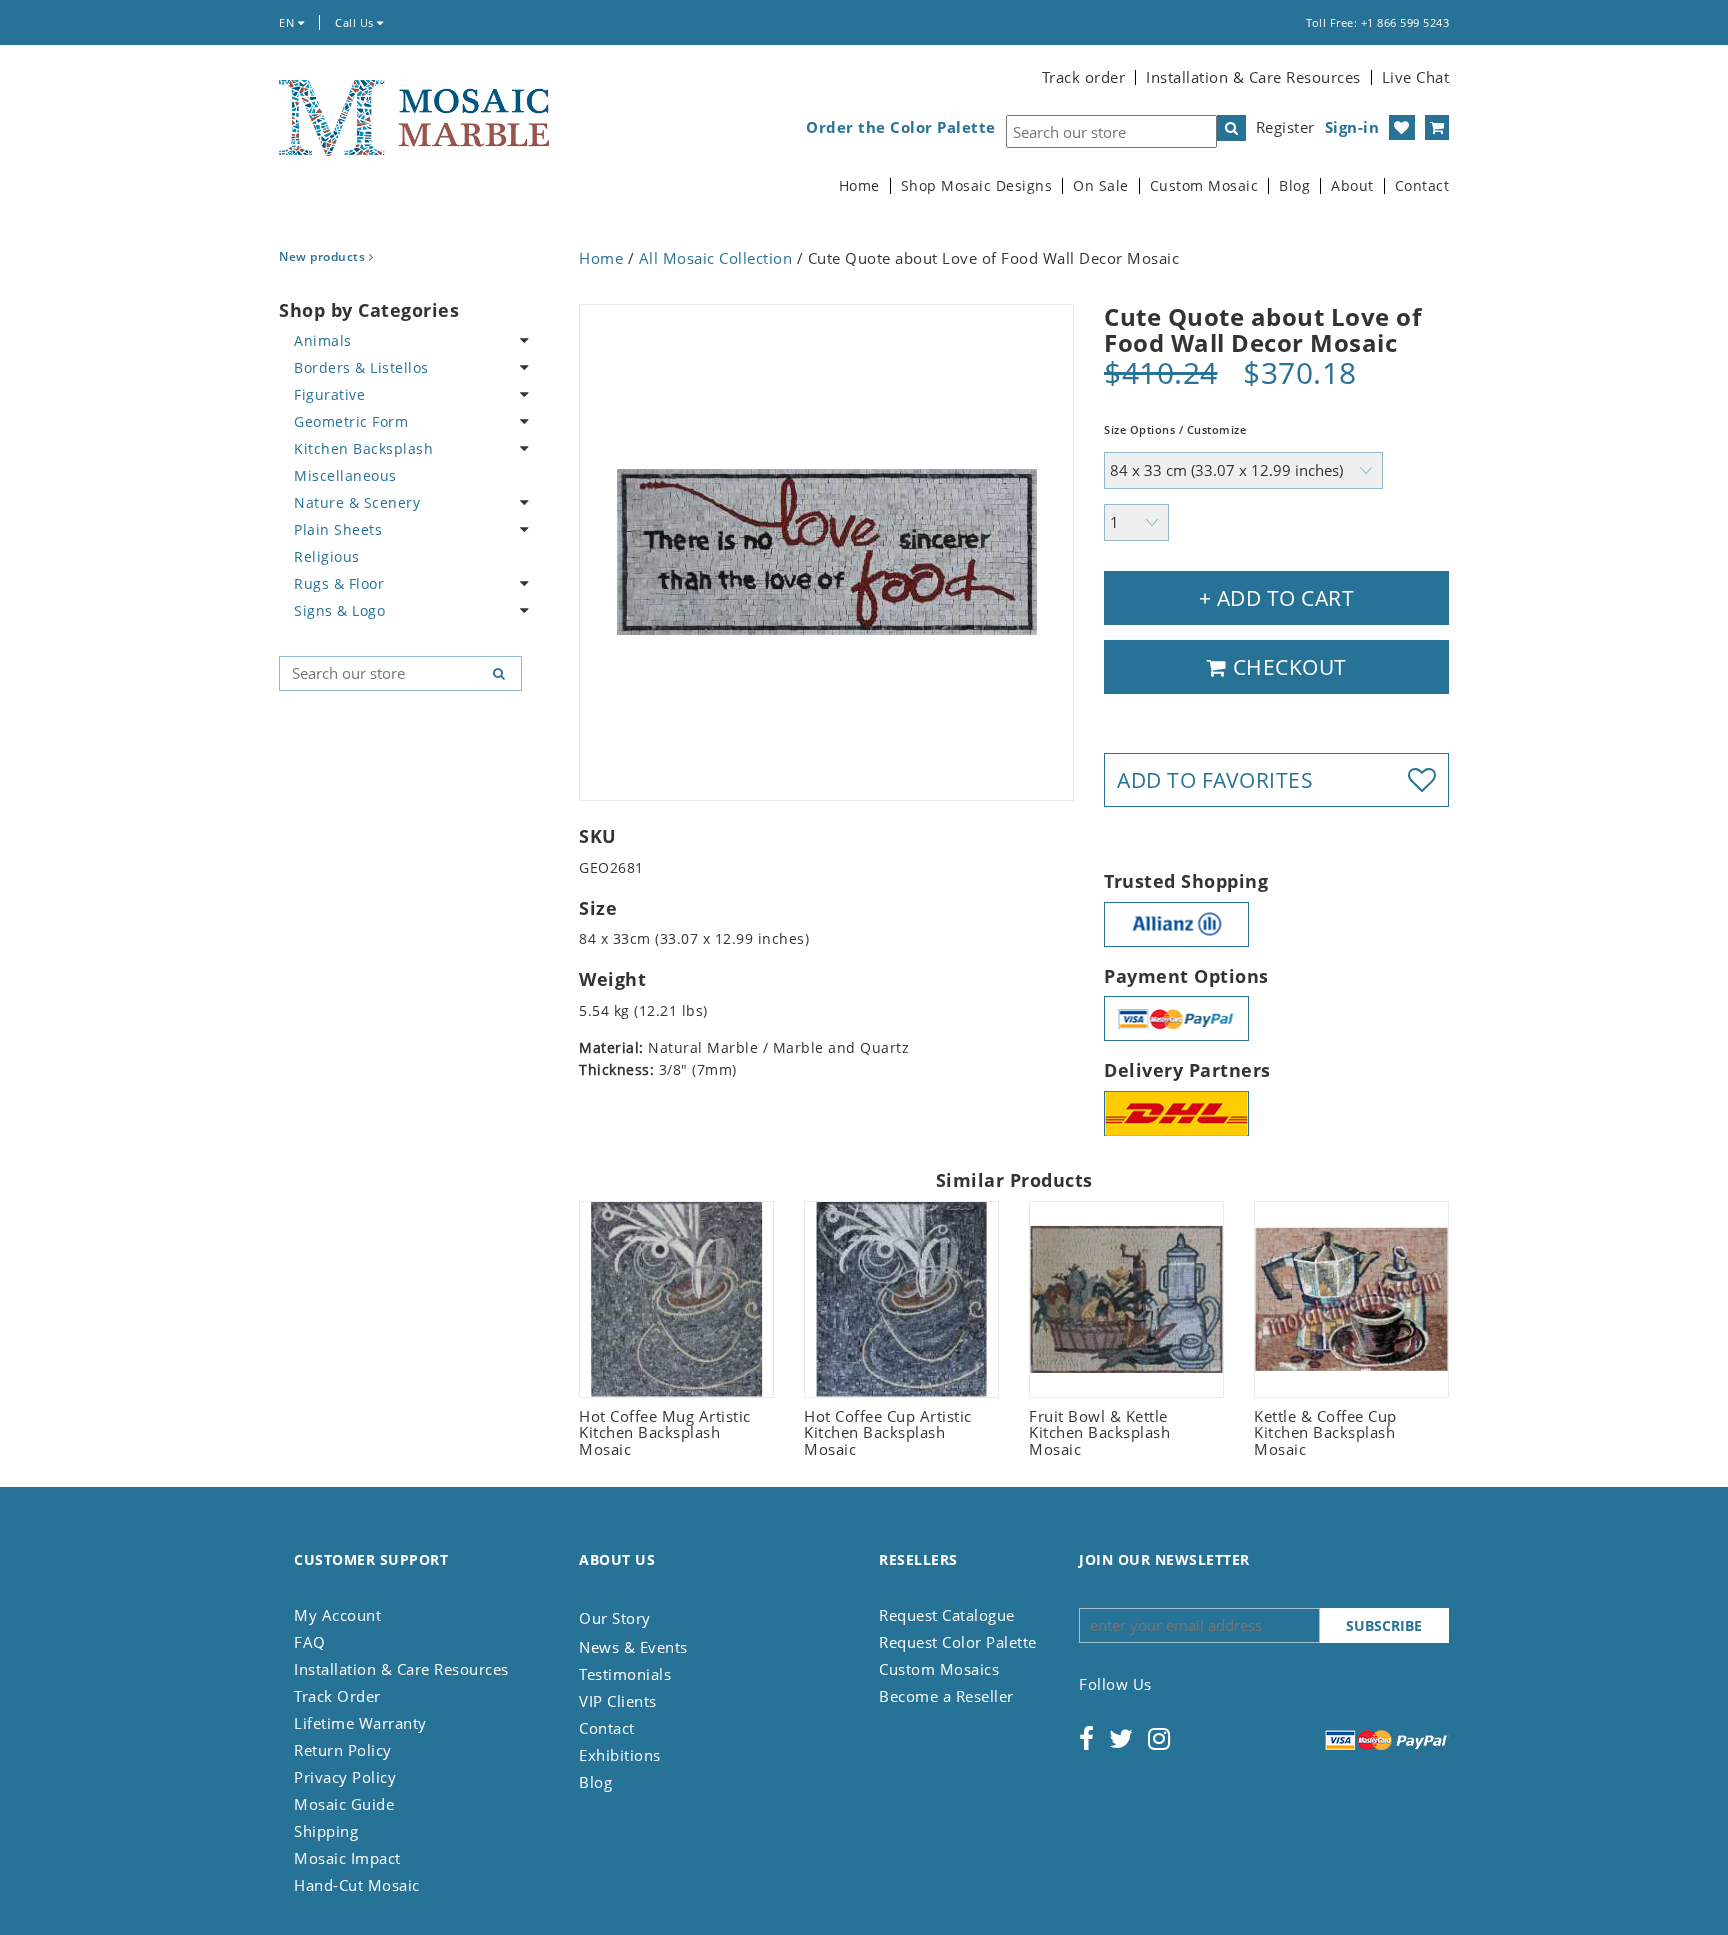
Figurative (329, 394)
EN (288, 22)
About (1352, 186)
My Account (337, 1615)
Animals (323, 340)
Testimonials (625, 1674)
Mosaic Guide (344, 1804)
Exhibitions (620, 1755)
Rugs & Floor (339, 583)
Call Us (356, 22)
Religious (327, 556)
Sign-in (1352, 127)
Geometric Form (351, 421)
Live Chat (1416, 77)
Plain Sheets (338, 529)
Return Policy (343, 1750)
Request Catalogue (947, 1615)
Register (1285, 127)
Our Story (615, 1618)
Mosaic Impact (347, 1858)
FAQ (310, 1642)
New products (324, 256)
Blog (1294, 186)
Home (859, 186)
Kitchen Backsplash (363, 448)
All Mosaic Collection (716, 258)
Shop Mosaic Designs (977, 186)
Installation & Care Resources (1253, 77)
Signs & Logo (339, 610)
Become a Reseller (946, 1696)
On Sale (1101, 186)
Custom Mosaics (939, 1669)
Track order (1084, 77)
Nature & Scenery (357, 502)
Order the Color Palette (901, 127)
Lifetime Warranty (360, 1723)
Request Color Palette (958, 1642)
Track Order (337, 1696)
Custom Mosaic (1204, 186)
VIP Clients (618, 1701)
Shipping (326, 1831)
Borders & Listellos (361, 367)
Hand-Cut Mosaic (357, 1885)
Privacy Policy (345, 1777)
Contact (1422, 186)
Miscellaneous (345, 475)
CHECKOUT (1287, 667)
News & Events (633, 1647)
